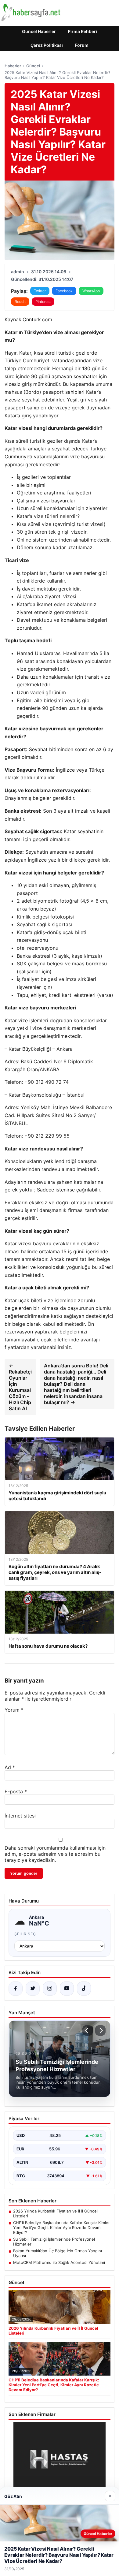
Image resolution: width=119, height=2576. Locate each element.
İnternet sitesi (20, 1816)
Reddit (20, 302)
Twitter (40, 291)
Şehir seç (25, 1934)
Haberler (13, 66)
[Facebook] (16, 1989)
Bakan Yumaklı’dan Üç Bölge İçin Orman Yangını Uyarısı (58, 2253)
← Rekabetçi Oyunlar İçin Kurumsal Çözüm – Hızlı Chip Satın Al (20, 1387)
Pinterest (43, 302)
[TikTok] (84, 1989)
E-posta (16, 1791)
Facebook (64, 291)
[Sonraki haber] (100, 2030)
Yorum (14, 1710)
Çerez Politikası (47, 45)
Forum (82, 45)
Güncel (33, 66)
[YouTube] (67, 1989)
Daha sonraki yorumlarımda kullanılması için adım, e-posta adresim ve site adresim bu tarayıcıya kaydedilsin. (55, 1854)
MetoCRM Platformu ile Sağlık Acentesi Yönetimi (59, 2262)
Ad (10, 1767)
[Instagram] (50, 1989)
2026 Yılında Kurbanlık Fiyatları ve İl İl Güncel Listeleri (55, 2213)
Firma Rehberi (83, 31)
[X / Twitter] (33, 1989)
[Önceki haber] (88, 2030)
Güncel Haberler (39, 31)
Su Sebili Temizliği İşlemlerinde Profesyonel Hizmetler (54, 2242)
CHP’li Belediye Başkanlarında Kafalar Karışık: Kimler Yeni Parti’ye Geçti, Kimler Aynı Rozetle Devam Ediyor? (61, 2227)
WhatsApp (91, 291)
